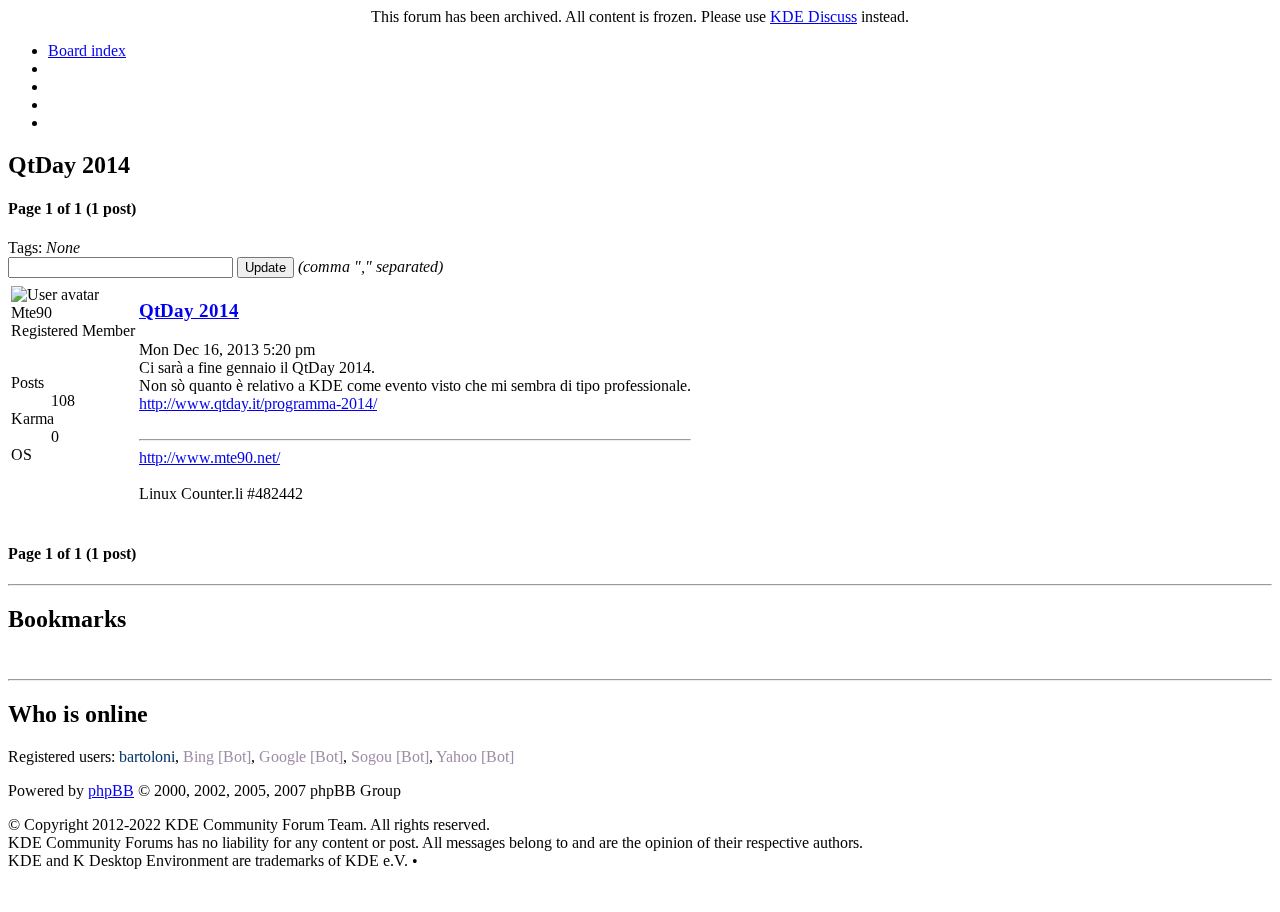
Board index (87, 50)
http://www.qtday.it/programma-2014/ (258, 403)
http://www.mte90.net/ (209, 457)
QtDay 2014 (189, 310)
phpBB (111, 790)
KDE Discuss (813, 16)
